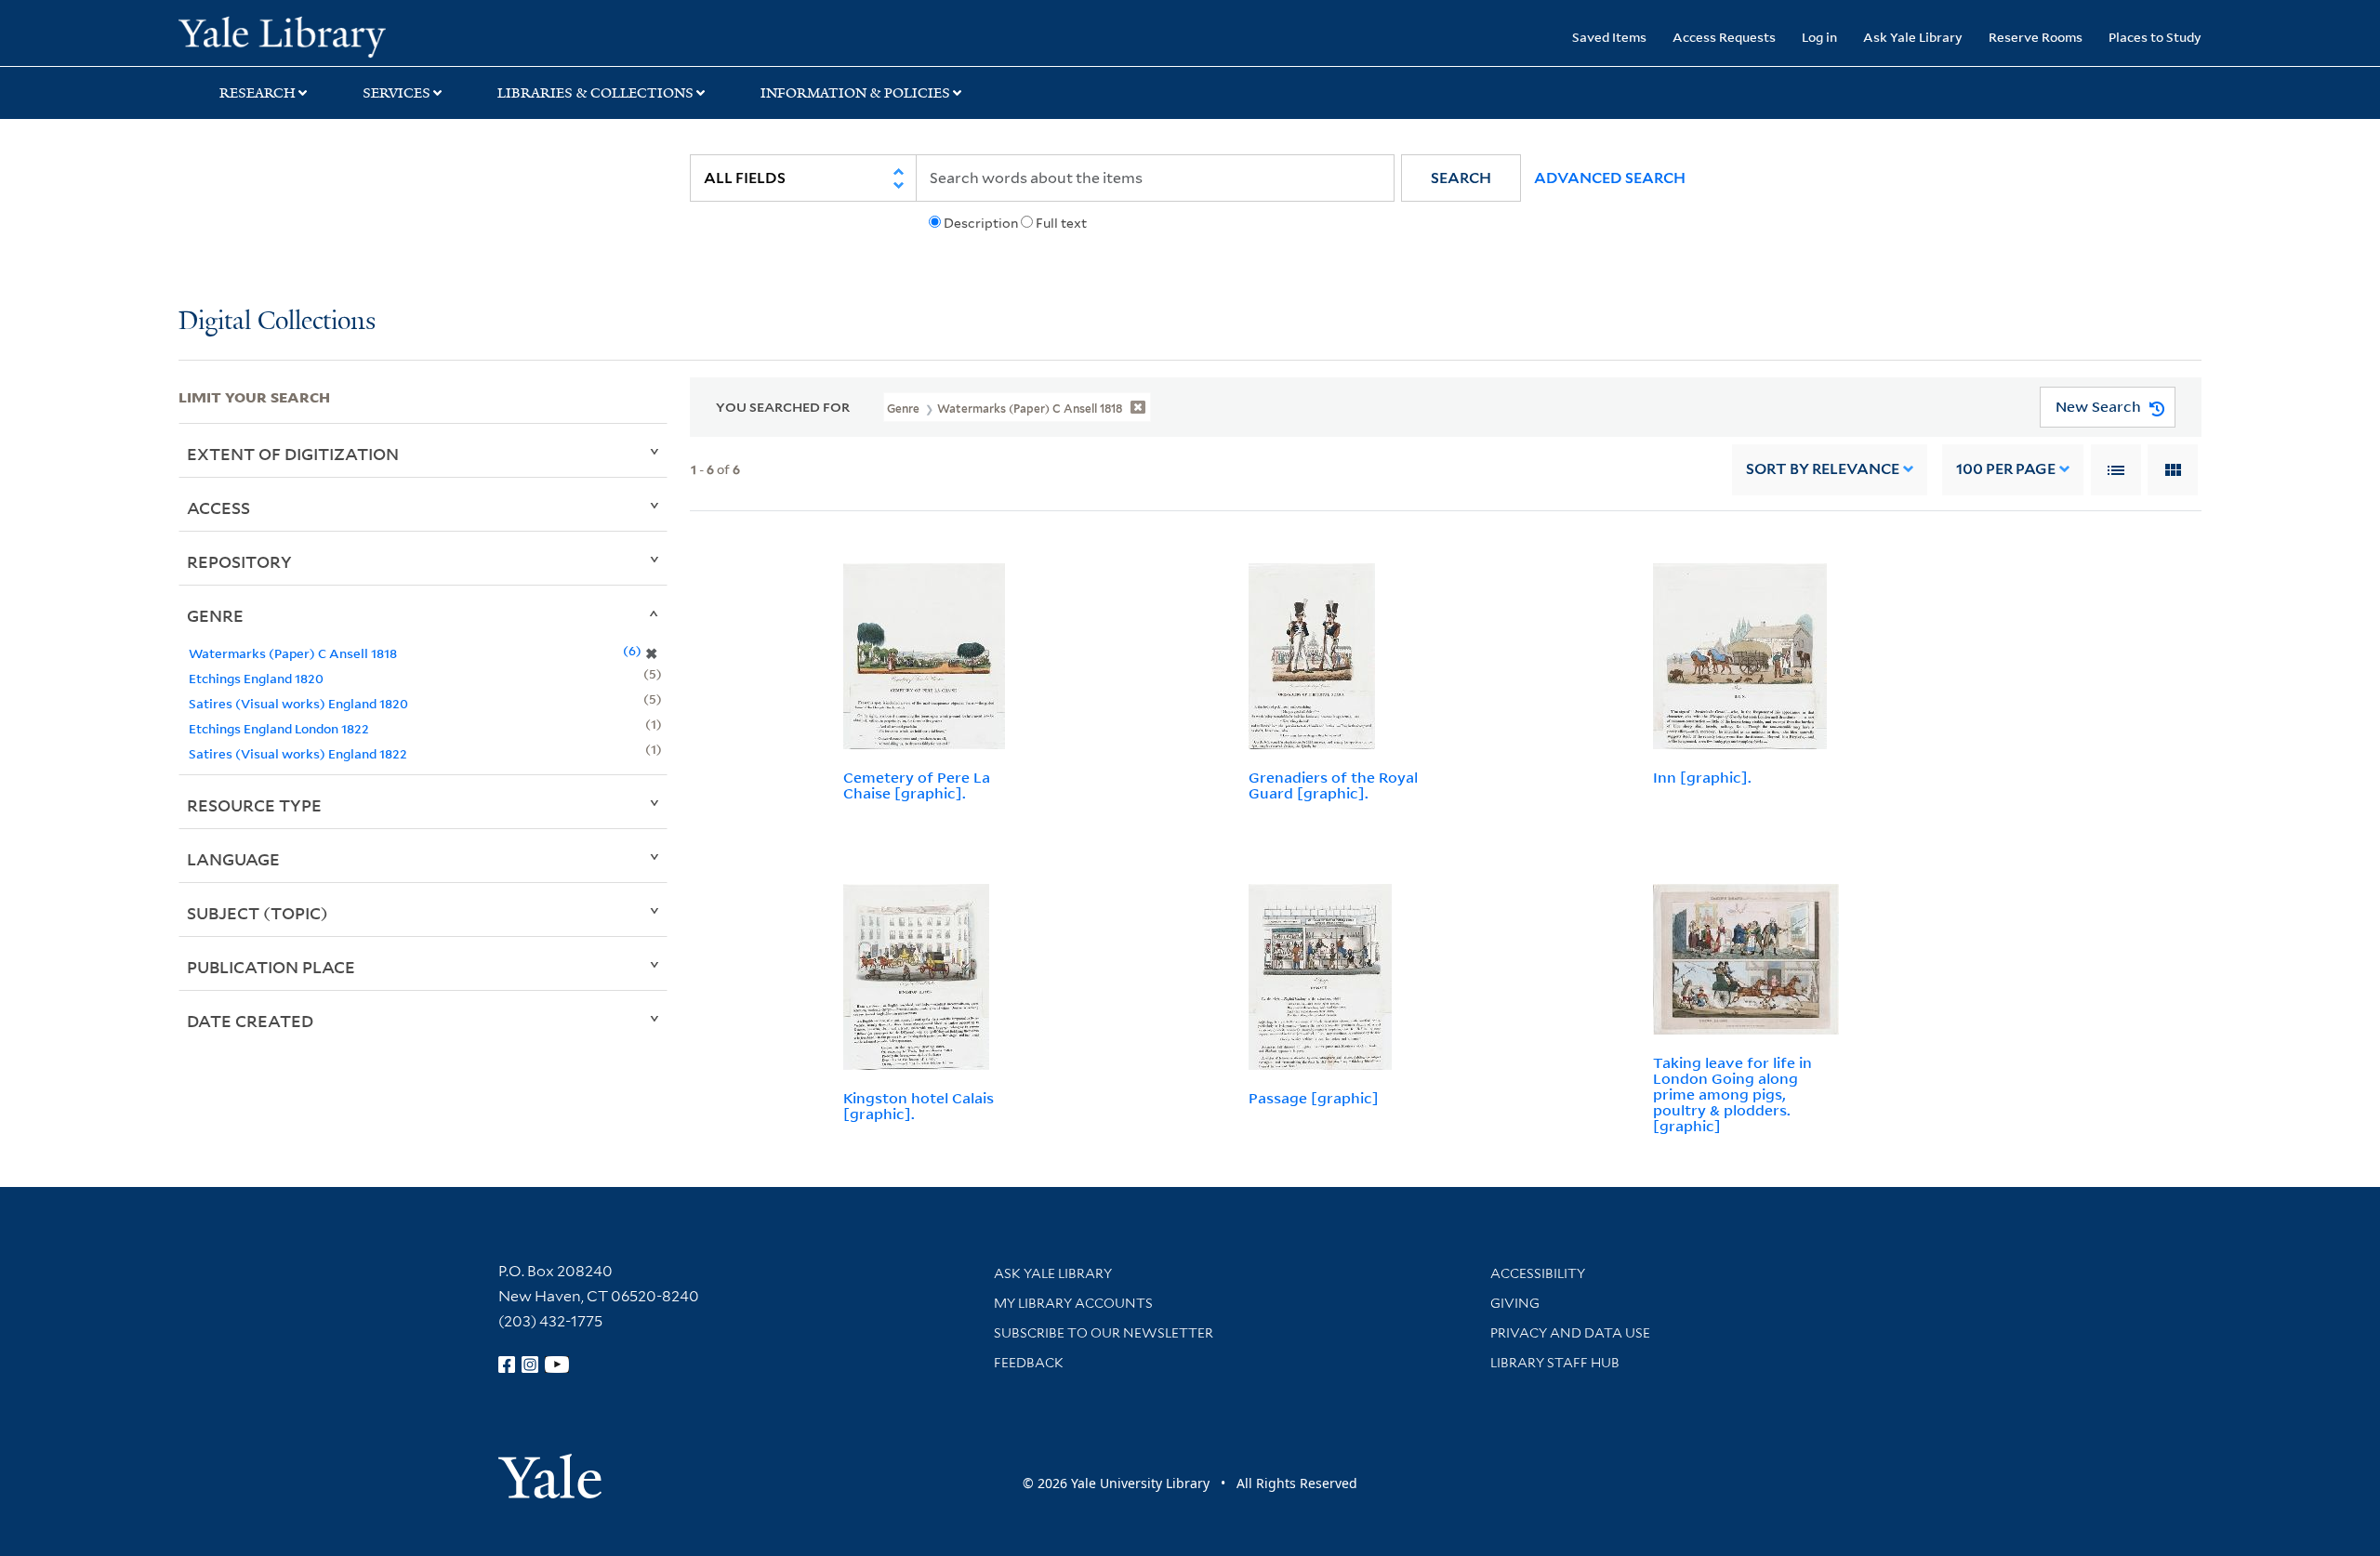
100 (2006, 469)
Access (218, 508)
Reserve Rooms (2036, 37)
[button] (1461, 178)
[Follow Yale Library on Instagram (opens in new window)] (530, 1365)
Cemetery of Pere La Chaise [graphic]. (917, 785)
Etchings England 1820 (256, 678)
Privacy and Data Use (1570, 1333)
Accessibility (1538, 1273)
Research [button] (258, 93)
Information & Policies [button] (855, 93)
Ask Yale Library (1913, 37)
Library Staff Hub (1555, 1363)
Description (981, 223)
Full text (1061, 223)
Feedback (1029, 1363)
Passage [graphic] (1314, 1098)
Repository (239, 561)
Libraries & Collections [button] (595, 93)
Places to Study (2155, 37)
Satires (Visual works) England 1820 (298, 703)
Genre (215, 615)
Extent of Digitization (293, 454)
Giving (1515, 1303)
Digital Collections (277, 322)
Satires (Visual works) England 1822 (298, 753)
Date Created (250, 1021)
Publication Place (271, 967)
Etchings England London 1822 (279, 728)
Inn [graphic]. (1702, 777)
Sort (1823, 469)
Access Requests (1724, 37)
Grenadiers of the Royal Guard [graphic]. (1333, 785)
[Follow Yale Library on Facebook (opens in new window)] (507, 1365)
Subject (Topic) (258, 913)
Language (233, 859)
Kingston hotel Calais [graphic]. (919, 1106)
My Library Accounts (1073, 1303)
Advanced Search (1610, 178)
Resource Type (254, 805)
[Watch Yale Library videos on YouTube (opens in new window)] (557, 1365)
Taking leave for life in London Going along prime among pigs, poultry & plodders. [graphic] (1732, 1094)
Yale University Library (330, 35)
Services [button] (397, 93)
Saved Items (1609, 37)
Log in (1819, 37)
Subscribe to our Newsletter (1104, 1333)
